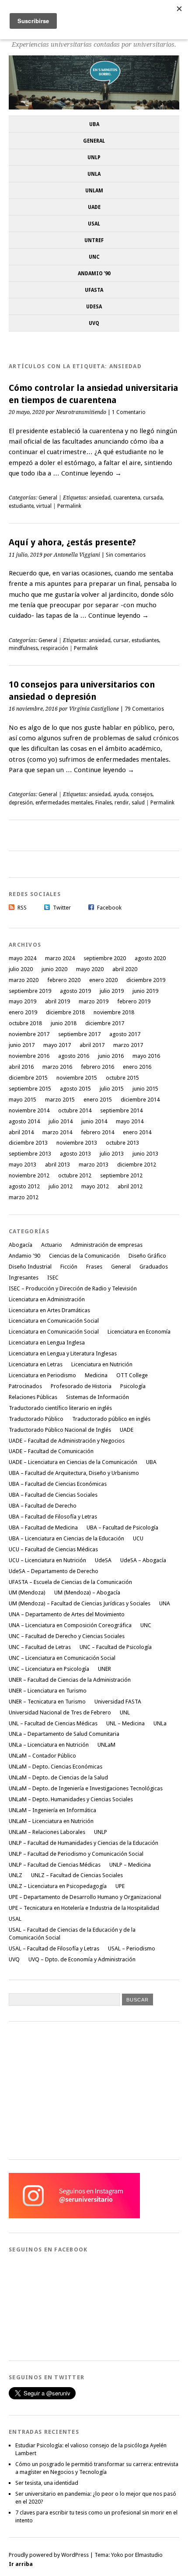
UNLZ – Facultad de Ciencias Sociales (77, 1875)
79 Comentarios (144, 709)
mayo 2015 (23, 1100)
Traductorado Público (36, 1419)
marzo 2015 (60, 1100)
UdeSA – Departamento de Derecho (54, 1571)
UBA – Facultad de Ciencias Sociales (53, 1495)
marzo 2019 (94, 1001)
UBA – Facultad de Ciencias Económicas (58, 1484)
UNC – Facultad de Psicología (116, 1647)
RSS (22, 908)
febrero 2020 (64, 980)
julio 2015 (112, 1089)
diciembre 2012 (137, 1165)
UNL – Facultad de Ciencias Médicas (53, 1723)
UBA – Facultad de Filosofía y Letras (53, 1517)
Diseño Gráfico (147, 1256)
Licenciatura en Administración (47, 1299)
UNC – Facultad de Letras (40, 1647)
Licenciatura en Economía (139, 1332)
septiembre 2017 (79, 1034)
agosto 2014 (24, 1121)
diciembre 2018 (65, 1012)
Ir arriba (21, 2564)
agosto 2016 (74, 1056)
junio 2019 (145, 991)
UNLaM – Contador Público (42, 1756)
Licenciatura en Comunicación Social (54, 1321)
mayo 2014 (130, 1121)
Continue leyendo (91, 473)
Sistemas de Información (97, 1397)
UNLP (94, 157)
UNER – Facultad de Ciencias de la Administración (70, 1680)
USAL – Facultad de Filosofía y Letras (54, 1948)
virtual (44, 506)
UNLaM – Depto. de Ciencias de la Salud (58, 1777)
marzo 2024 (60, 958)
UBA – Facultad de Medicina (43, 1527)
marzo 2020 (24, 980)
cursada (153, 498)
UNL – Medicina (125, 1723)
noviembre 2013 (77, 1143)
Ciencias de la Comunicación (84, 1256)
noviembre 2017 (29, 1034)
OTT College (132, 1375)
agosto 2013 (75, 1154)
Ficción (69, 1267)
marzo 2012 (24, 1197)
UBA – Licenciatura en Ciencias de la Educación (66, 1538)
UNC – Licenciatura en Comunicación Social (62, 1658)
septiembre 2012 (121, 1175)
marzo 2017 (128, 1045)
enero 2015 (98, 1100)
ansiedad (100, 498)
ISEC (53, 1278)
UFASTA (94, 290)
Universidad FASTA (118, 1702)
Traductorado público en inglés (111, 1419)
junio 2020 (54, 969)
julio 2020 (21, 969)
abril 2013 (57, 1165)
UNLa (94, 174)
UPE (120, 1886)
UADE (94, 207)
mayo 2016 (146, 1056)
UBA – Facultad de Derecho (43, 1506)
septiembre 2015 (30, 1089)
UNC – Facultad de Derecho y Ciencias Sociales (67, 1636)
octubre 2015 (122, 1078)
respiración (54, 648)
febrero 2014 (97, 1132)
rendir (122, 803)
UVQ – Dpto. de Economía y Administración (82, 1959)
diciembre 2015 (28, 1078)
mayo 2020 (90, 969)
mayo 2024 (23, 958)
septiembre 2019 (30, 991)
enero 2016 (137, 1067)
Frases (94, 1267)
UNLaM (94, 191)
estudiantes (145, 640)
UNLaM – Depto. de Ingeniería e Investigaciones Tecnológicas (86, 1788)
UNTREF (94, 240)
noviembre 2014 (29, 1110)
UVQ (94, 323)
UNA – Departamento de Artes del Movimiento (67, 1614)
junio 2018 (64, 1023)
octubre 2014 (75, 1110)
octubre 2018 (25, 1023)
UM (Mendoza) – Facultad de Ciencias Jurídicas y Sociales (80, 1603)
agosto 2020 (150, 958)
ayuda (121, 794)
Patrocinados (25, 1386)
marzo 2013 (94, 1165)
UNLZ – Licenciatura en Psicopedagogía (58, 1886)
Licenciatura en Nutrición (102, 1364)
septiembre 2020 (105, 958)
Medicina (96, 1375)
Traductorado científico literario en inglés (60, 1408)
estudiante (21, 506)
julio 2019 (112, 991)
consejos (142, 794)
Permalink (69, 506)
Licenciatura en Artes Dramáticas (49, 1310)
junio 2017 (22, 1045)
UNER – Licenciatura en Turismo (48, 1691)
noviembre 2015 (77, 1078)
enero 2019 (23, 1012)
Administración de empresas (107, 1245)
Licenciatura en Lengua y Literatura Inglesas (63, 1353)
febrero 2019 (134, 1001)
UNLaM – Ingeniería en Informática (52, 1810)
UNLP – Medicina (130, 1865)
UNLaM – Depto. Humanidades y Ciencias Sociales (71, 1799)
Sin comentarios (126, 555)
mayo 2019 (23, 1001)
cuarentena (127, 498)
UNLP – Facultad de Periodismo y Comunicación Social (76, 1854)
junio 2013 (145, 1154)
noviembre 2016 (29, 1056)
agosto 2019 (75, 991)
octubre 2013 (122, 1143)
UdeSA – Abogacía (143, 1560)
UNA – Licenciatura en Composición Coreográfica (70, 1625)
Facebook (109, 908)
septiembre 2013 (30, 1154)
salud (138, 803)
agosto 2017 (125, 1034)
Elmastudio (149, 2555)
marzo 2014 (57, 1132)
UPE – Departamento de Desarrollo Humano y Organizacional (85, 1897)
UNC (94, 257)
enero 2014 (137, 1132)
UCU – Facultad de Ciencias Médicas (53, 1549)
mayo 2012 (95, 1186)
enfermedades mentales (64, 803)
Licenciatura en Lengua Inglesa (47, 1343)
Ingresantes (24, 1278)
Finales (104, 803)
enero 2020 (103, 980)
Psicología (133, 1386)
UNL (125, 1712)
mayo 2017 (57, 1045)
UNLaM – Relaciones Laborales (47, 1832)
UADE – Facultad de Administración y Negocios (67, 1441)
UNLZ (16, 1875)
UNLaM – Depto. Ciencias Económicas (56, 1767)
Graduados (154, 1267)
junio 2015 (145, 1089)
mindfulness (23, 648)
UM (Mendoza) (27, 1592)
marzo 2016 (57, 1067)
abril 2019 (57, 1001)
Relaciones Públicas (33, 1397)
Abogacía (21, 1245)
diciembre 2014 (140, 1100)
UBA (94, 124)
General (94, 141)
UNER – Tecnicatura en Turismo (47, 1702)
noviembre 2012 (29, 1175)
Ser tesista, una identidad (47, 2483)
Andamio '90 (24, 1256)
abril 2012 (130, 1186)
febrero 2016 (97, 1067)
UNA (165, 1603)
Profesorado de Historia (81, 1386)
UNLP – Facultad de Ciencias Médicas (55, 1865)
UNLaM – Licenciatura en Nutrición (51, 1821)
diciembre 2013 (28, 1143)
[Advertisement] (74, 2089)
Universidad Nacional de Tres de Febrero (60, 1712)
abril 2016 (21, 1067)
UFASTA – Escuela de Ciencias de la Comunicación (70, 1582)
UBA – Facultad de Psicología (122, 1527)
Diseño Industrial (30, 1267)
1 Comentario (129, 412)
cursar (121, 640)
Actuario (52, 1245)
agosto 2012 (24, 1186)
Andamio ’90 (94, 274)
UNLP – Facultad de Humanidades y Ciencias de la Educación (84, 1843)
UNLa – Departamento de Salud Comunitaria (64, 1734)
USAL (94, 224)
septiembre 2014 (121, 1110)
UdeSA (94, 307)
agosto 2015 (75, 1089)
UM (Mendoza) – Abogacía (87, 1592)
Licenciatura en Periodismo (42, 1375)
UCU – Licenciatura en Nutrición (47, 1560)
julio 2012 (61, 1186)
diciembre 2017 (105, 1023)
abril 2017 (92, 1045)
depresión (21, 803)
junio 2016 (111, 1056)
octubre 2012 (75, 1175)
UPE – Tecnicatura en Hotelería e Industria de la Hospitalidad (84, 1908)
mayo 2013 (23, 1165)
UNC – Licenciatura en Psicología (49, 1669)
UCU (138, 1538)
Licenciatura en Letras (36, 1364)
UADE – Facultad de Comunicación (51, 1451)
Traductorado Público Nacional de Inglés (60, 1430)
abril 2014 (21, 1132)
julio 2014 (61, 1121)
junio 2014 (94, 1121)
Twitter (62, 908)
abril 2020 (125, 969)
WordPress (75, 2555)
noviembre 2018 (114, 1012)
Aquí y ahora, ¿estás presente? (72, 542)
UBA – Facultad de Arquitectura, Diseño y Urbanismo (74, 1473)
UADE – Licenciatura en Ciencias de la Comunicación (73, 1462)
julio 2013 (112, 1154)
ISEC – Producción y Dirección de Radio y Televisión (73, 1288)
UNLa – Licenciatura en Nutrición (49, 1745)
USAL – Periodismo (132, 1948)
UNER (104, 1669)
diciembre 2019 (146, 980)
